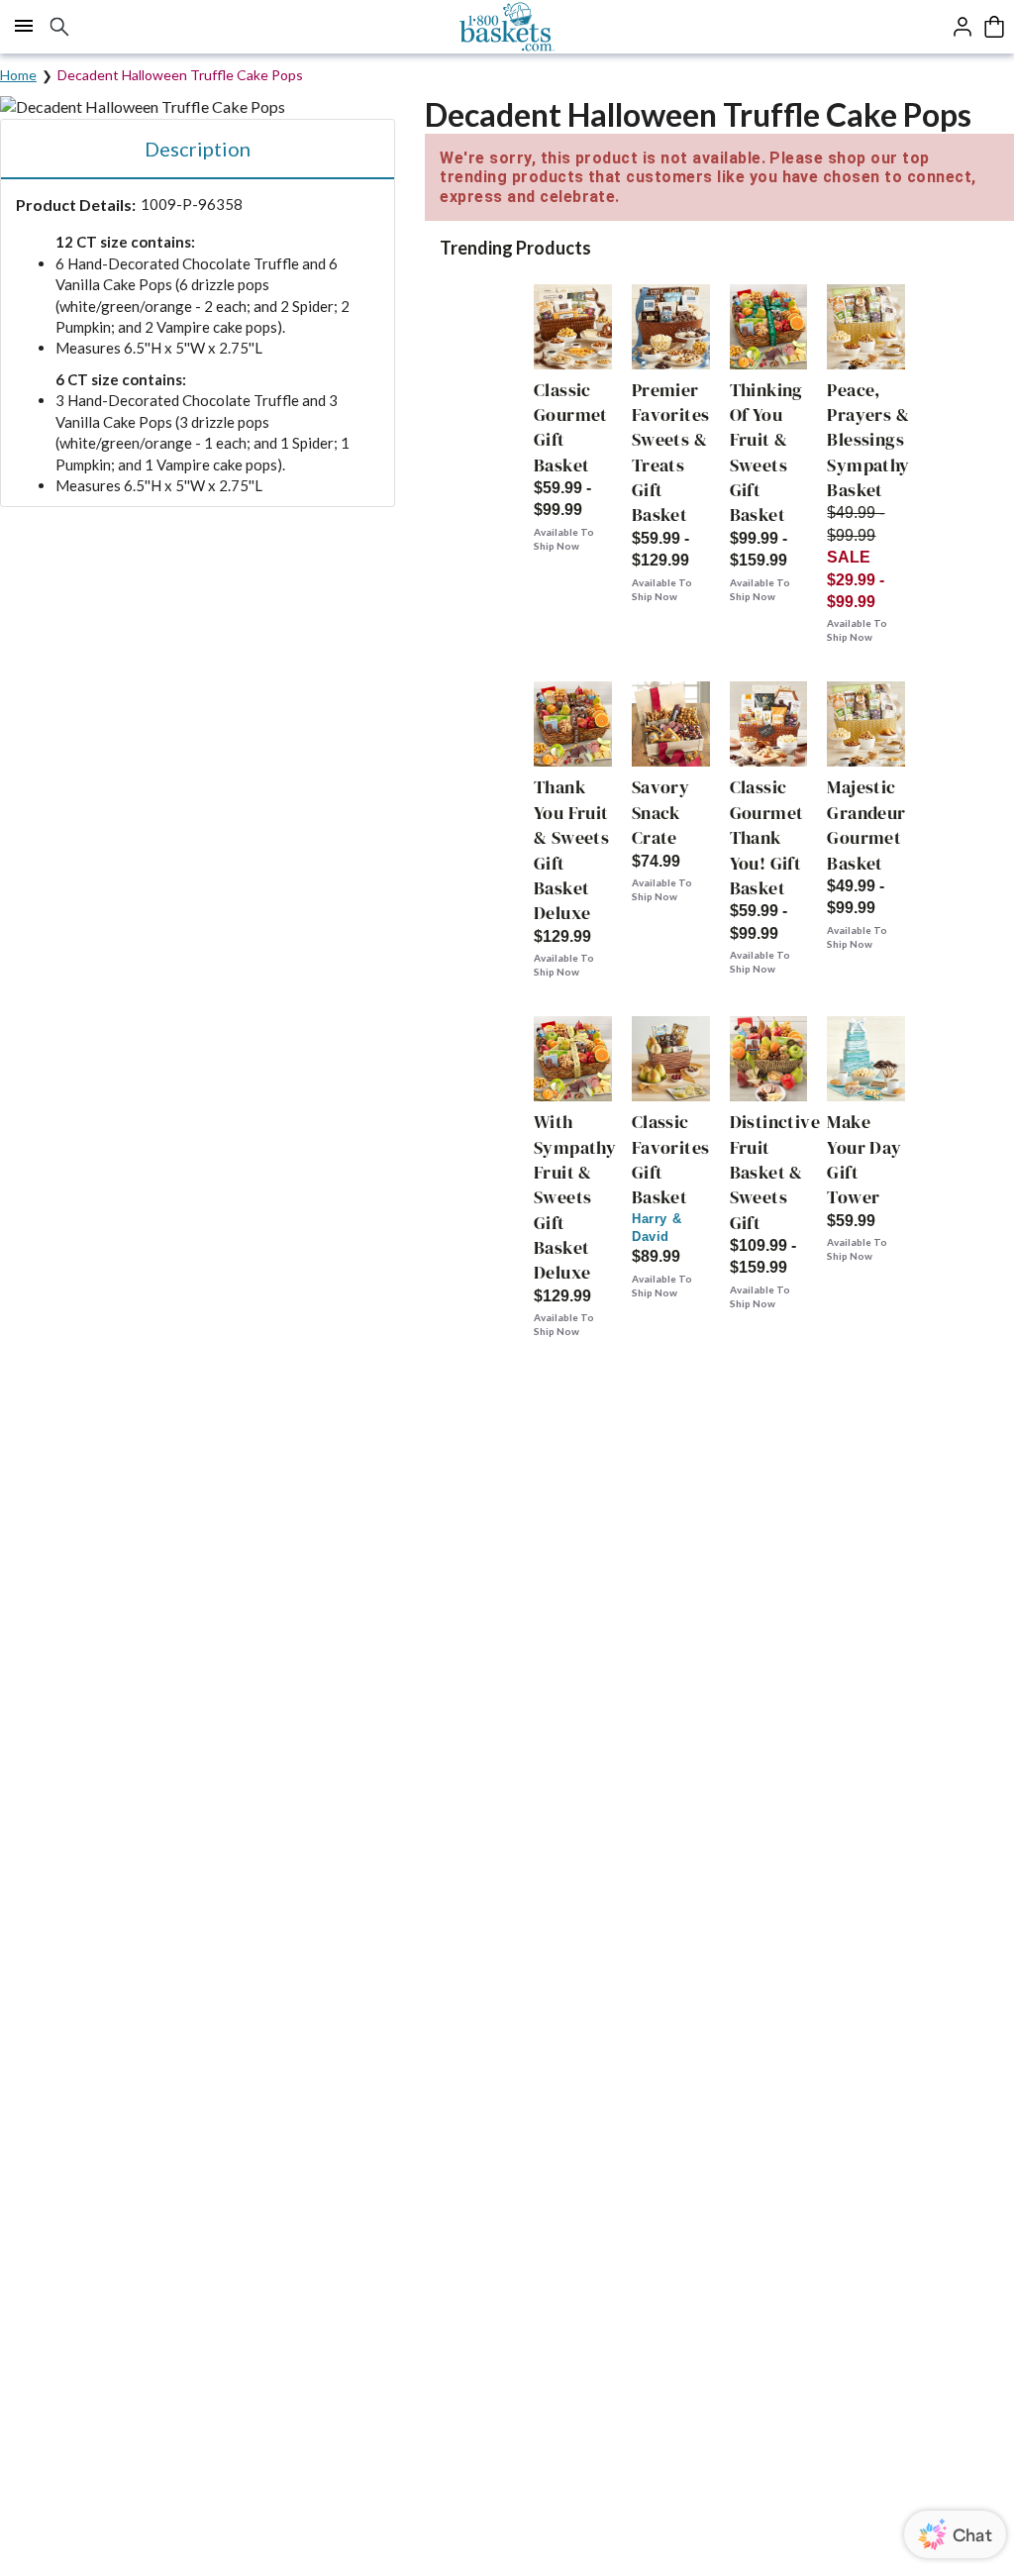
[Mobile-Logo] (507, 27)
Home (18, 75)
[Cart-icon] (994, 27)
